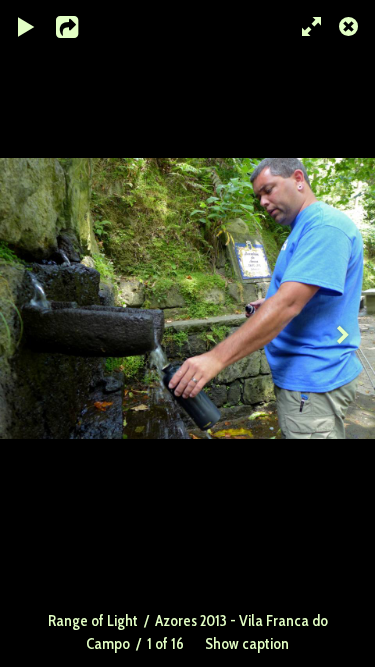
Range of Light (93, 620)
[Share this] (79, 25)
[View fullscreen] (305, 25)
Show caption (247, 643)
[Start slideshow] (27, 25)
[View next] (345, 333)
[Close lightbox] (350, 25)
